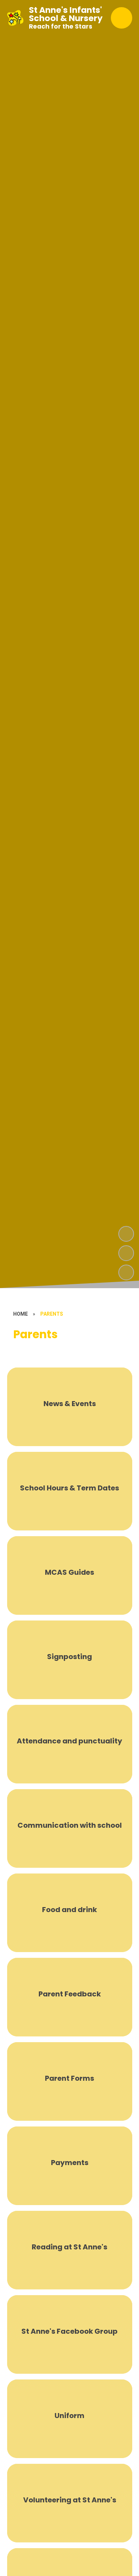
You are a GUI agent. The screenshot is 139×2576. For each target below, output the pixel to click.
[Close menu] (122, 18)
